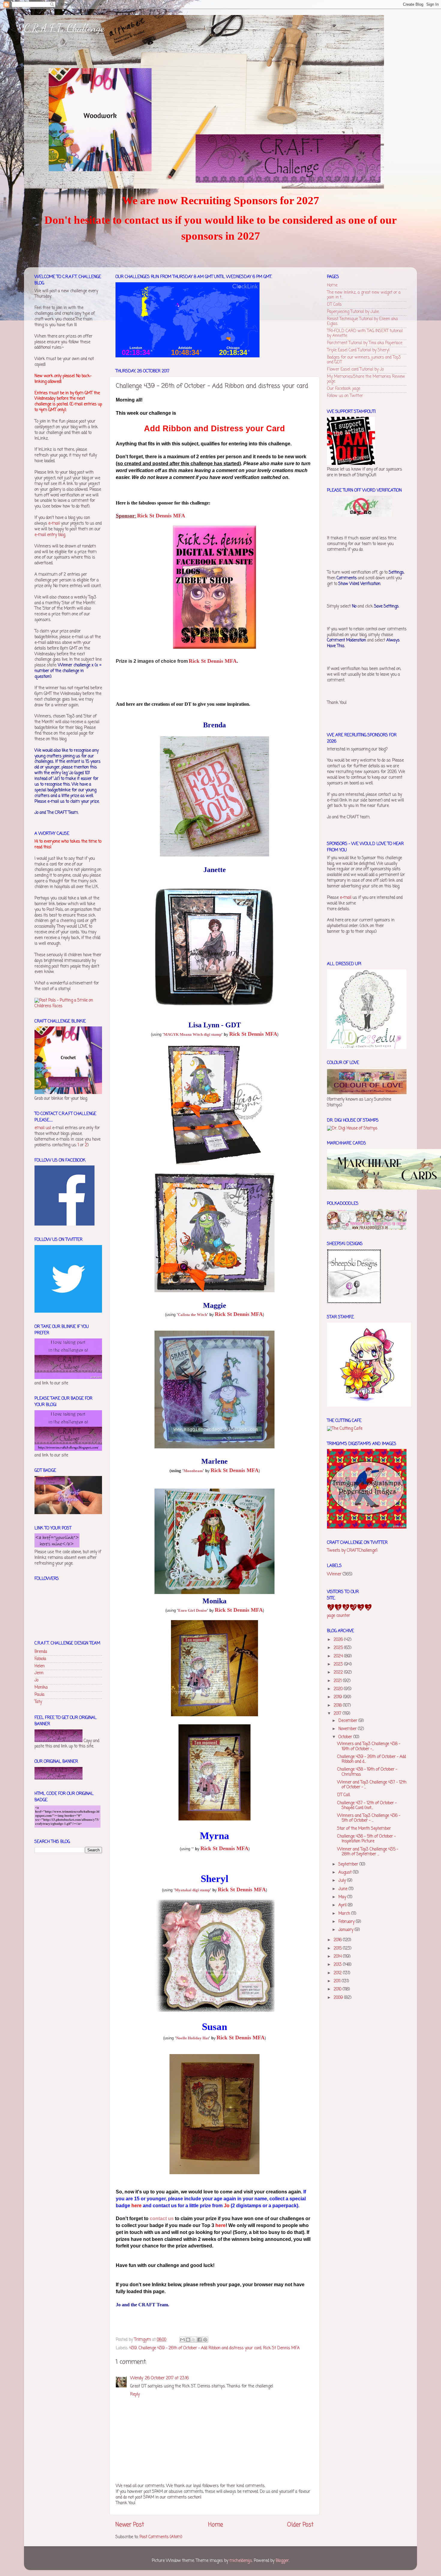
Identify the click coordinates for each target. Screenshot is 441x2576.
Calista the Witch (192, 1315)
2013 (338, 1965)
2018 (338, 1706)
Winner (334, 1574)
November (348, 1729)
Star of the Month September (364, 1829)
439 (133, 2348)
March (345, 1914)
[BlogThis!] (188, 2340)
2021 (338, 1681)
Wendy (137, 2378)
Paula (39, 1695)
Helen (40, 1666)
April (343, 1905)
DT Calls (334, 305)
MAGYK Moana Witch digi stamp (193, 1034)
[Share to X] (194, 2340)
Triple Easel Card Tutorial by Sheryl (358, 350)
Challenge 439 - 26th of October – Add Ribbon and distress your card (200, 2348)
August (346, 1873)
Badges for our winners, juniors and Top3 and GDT (364, 360)
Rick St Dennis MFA (281, 2348)
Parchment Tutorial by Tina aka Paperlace (365, 343)
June (343, 1889)
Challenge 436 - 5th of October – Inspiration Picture (366, 1839)
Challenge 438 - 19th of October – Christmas (367, 1772)
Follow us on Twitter (345, 396)
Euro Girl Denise (193, 1610)
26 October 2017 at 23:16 (167, 2378)
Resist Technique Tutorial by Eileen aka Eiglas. (362, 321)
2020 (339, 1689)
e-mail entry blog (50, 535)
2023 (339, 1664)
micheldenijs (241, 2561)
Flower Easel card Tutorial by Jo (355, 370)
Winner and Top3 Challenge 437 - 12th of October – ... (372, 1785)
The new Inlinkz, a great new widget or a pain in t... (364, 295)
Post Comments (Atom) (161, 2537)
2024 (339, 1656)
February (347, 1922)
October (346, 1737)
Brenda (41, 1652)
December (348, 1721)
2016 (338, 1940)
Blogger (282, 2561)
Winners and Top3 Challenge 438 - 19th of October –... (369, 1746)
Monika (41, 1688)
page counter (339, 1616)
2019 (338, 1697)
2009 (339, 1998)
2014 (338, 1957)
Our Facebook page (344, 389)
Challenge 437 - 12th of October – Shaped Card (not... (367, 1806)
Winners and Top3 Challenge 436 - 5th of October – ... (369, 1818)
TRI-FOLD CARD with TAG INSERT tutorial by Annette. (365, 333)
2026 (339, 1640)
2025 (339, 1648)
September (349, 1864)
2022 (339, 1673)
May (343, 1897)
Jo (36, 1680)
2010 (338, 1989)
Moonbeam (193, 1471)
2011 (338, 1981)
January (346, 1930)
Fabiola (40, 1659)
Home (216, 2525)
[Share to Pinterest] (205, 2340)
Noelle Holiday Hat (192, 2038)
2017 (338, 1714)
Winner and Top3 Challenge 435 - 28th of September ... (368, 1852)
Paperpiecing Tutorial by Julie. (353, 312)
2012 (338, 1973)
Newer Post (130, 2525)
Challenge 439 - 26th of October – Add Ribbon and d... (372, 1759)
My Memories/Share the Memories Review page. (366, 379)
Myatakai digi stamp (192, 1890)
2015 (338, 1949)
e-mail (54, 524)
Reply (135, 2394)
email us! (43, 1128)
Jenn (39, 1673)
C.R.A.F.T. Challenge (64, 28)
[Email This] (182, 2340)
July (343, 1881)
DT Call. (344, 1795)
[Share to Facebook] (199, 2340)
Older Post (300, 2525)
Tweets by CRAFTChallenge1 (352, 1551)
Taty (38, 1702)
